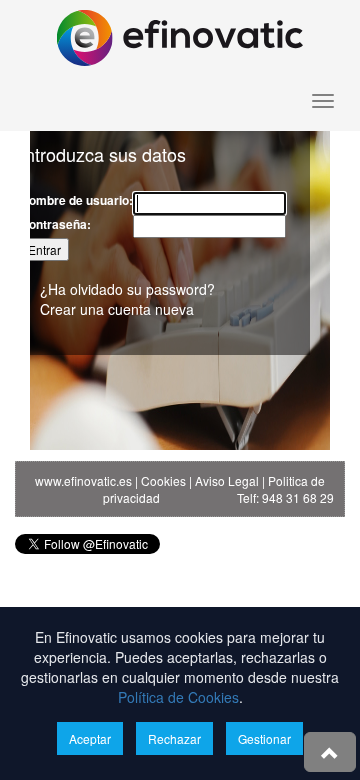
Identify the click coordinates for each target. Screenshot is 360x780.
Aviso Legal (227, 480)
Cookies (163, 480)
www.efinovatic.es (83, 480)
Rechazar (174, 738)
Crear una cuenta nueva (117, 309)
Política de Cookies (178, 697)
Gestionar (264, 738)
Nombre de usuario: (76, 200)
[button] (330, 752)
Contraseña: (55, 224)
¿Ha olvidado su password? (127, 289)
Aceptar (90, 738)
